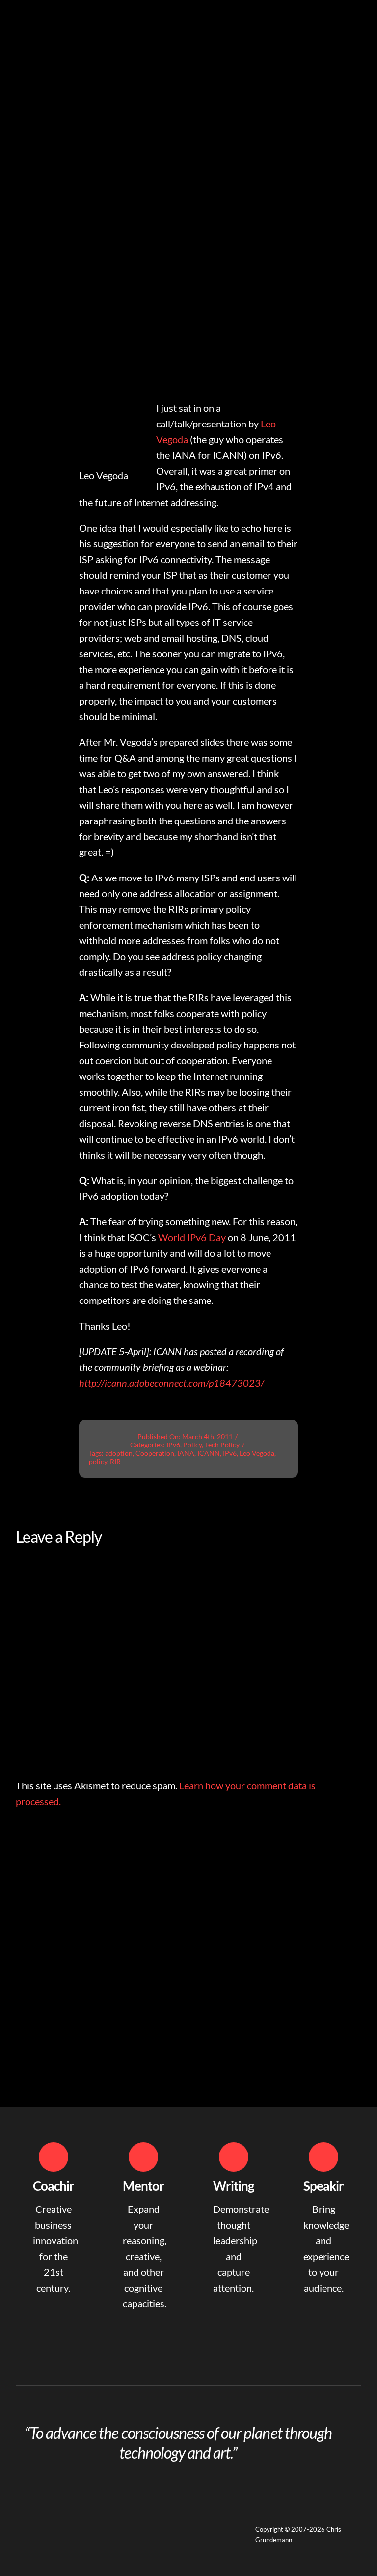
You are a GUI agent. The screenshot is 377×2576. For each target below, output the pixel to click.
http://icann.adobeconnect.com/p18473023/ (172, 1383)
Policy (192, 1445)
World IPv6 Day (192, 1237)
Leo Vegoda (257, 1453)
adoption (119, 1453)
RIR (115, 1461)
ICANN (209, 1453)
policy (98, 1461)
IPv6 (173, 1445)
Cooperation (155, 1453)
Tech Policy (222, 1445)
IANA (186, 1453)
